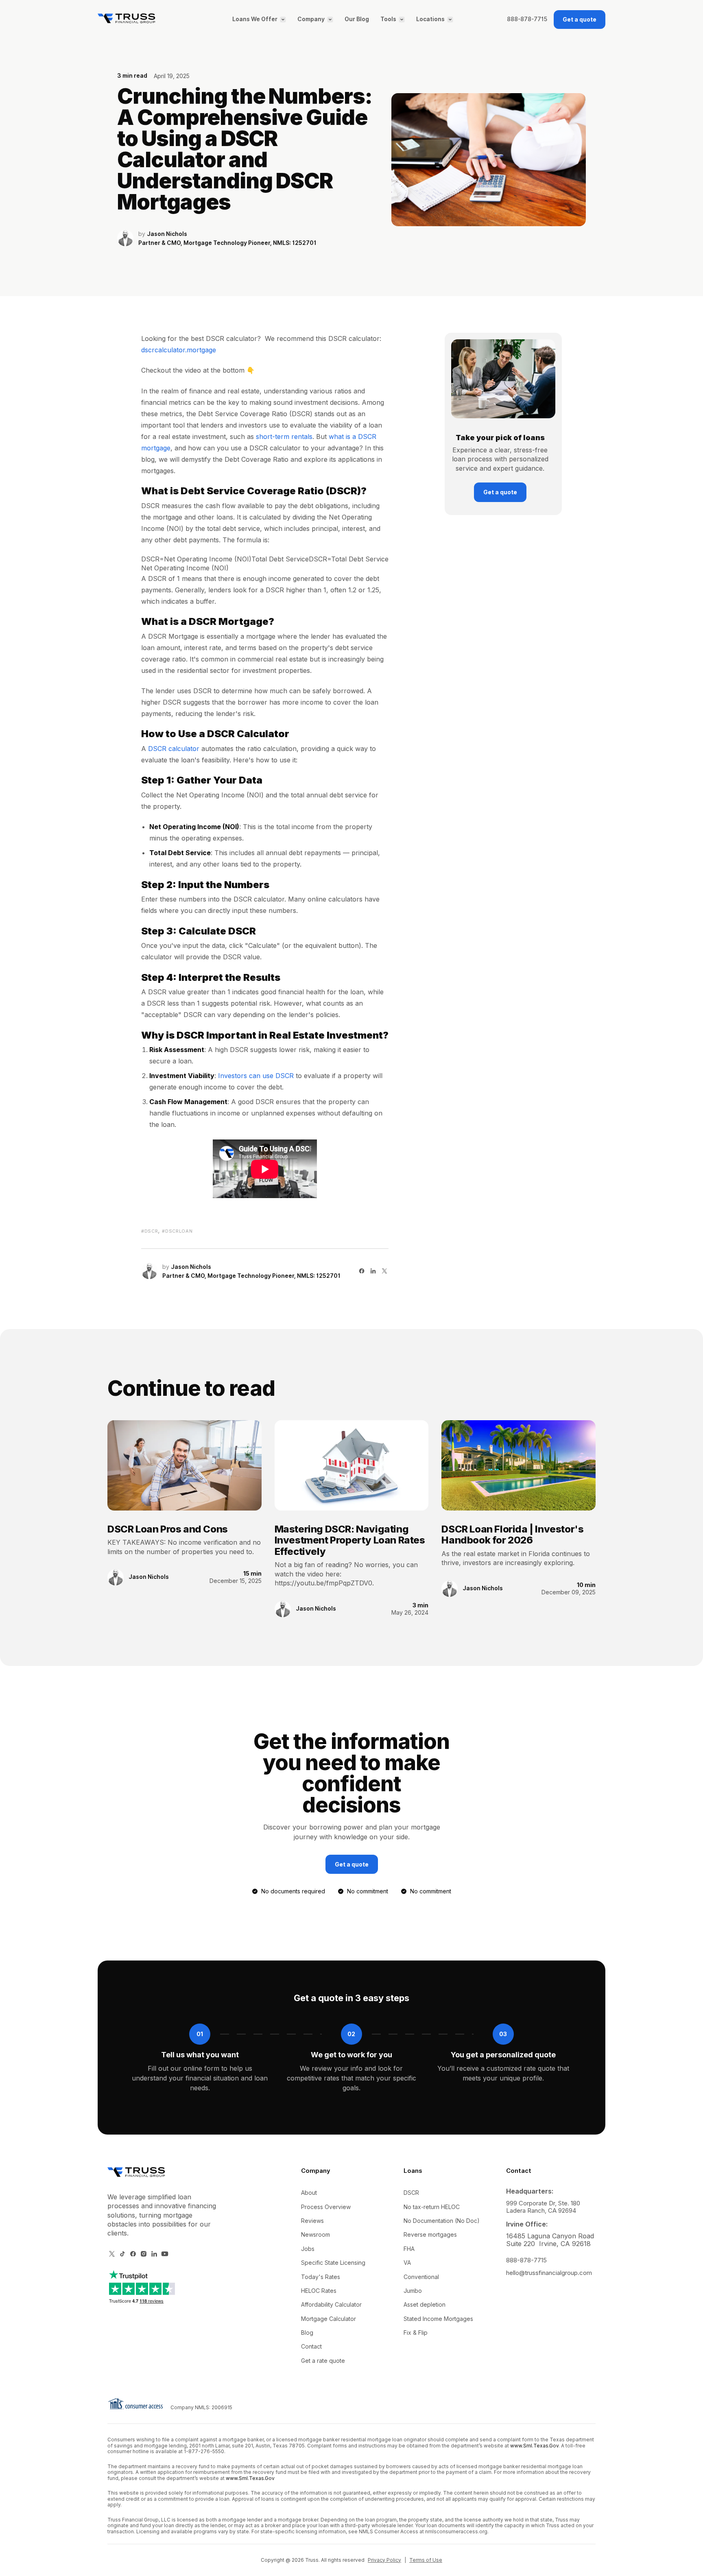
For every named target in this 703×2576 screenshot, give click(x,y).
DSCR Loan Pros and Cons (168, 1529)
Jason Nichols (149, 1577)
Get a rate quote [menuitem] (323, 2361)
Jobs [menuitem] (308, 2249)
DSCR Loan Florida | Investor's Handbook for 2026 (512, 1535)
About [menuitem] (309, 2193)
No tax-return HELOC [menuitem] (432, 2207)
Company (311, 20)
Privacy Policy (384, 2560)
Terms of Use (426, 2560)
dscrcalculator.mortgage (179, 350)
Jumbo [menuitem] (413, 2291)
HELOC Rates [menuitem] (319, 2291)
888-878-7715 (527, 20)
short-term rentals (284, 437)
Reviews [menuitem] (312, 2221)
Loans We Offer (255, 20)
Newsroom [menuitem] (315, 2234)
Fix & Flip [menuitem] (416, 2333)
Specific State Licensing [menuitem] (333, 2263)
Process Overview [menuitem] (326, 2207)
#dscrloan (177, 1231)
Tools (388, 20)
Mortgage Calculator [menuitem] (329, 2319)
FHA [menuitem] (409, 2249)
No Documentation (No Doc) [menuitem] (442, 2221)
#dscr (150, 1231)
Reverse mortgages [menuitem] (430, 2234)
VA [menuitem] (407, 2263)
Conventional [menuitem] (421, 2277)
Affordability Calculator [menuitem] (331, 2304)
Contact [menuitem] (311, 2346)
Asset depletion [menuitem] (425, 2304)
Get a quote (580, 19)
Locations (430, 20)
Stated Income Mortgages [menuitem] (438, 2319)
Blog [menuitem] (307, 2333)
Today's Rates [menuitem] (321, 2277)
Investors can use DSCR (256, 1076)
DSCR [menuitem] (411, 2193)
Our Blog (357, 20)
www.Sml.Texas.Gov (534, 2446)
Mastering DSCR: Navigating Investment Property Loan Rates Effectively (350, 1540)
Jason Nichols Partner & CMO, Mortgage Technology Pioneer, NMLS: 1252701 (227, 239)
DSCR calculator (174, 749)
